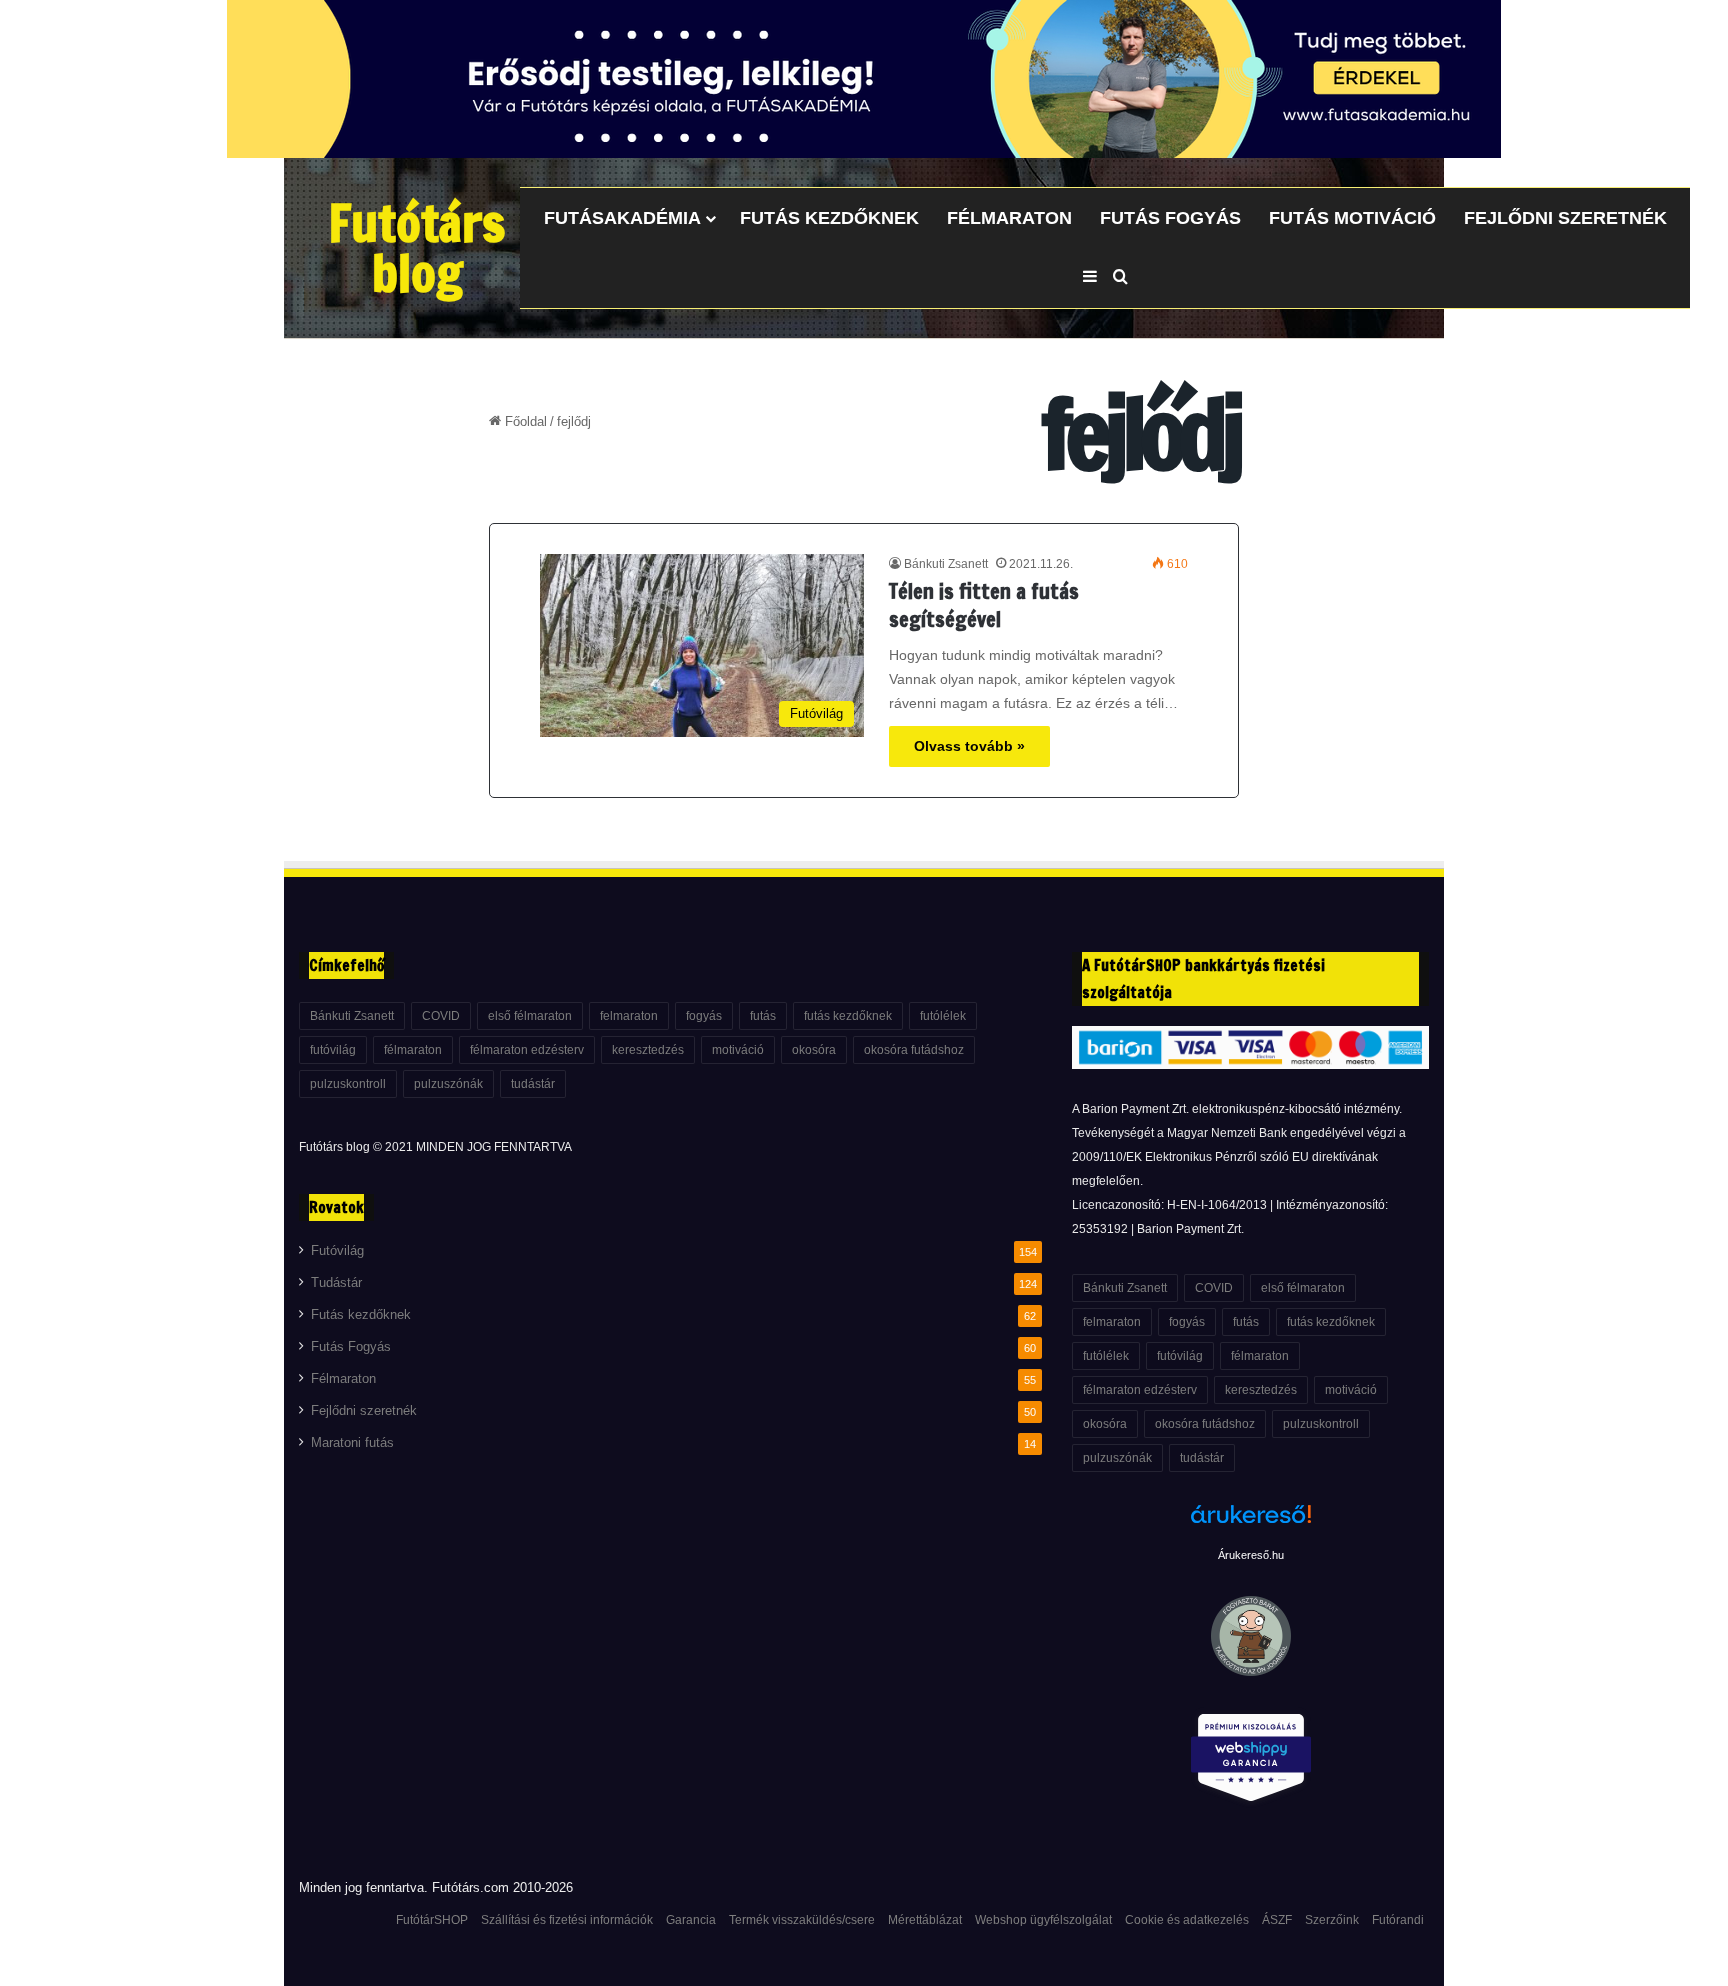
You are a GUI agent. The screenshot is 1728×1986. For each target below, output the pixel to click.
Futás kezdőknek (829, 218)
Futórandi (1398, 1920)
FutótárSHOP (432, 1920)
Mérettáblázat (925, 1920)
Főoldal (524, 421)
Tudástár (336, 1283)
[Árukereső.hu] (1251, 1525)
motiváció (738, 1050)
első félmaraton (530, 1016)
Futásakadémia (622, 218)
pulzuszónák (448, 1084)
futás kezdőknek (848, 1016)
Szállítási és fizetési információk (567, 1920)
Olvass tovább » (969, 746)
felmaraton (629, 1016)
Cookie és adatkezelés (1187, 1920)
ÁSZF (1277, 1920)
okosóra (814, 1050)
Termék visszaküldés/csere (802, 1920)
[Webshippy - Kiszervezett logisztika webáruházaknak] (1250, 1761)
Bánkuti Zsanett (946, 564)
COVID (441, 1016)
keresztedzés (648, 1050)
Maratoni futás (352, 1443)
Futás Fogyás (1170, 218)
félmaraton (413, 1050)
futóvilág (333, 1050)
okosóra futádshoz (914, 1050)
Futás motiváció (1352, 218)
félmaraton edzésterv (527, 1050)
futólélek (943, 1016)
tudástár (533, 1084)
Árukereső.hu (1251, 1555)
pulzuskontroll (348, 1084)
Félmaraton (1009, 218)
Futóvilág (337, 1251)
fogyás (704, 1016)
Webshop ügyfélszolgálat (1043, 1920)
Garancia (691, 1920)
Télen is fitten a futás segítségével (984, 605)
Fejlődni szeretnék (1565, 218)
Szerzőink (1332, 1920)
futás (763, 1016)
